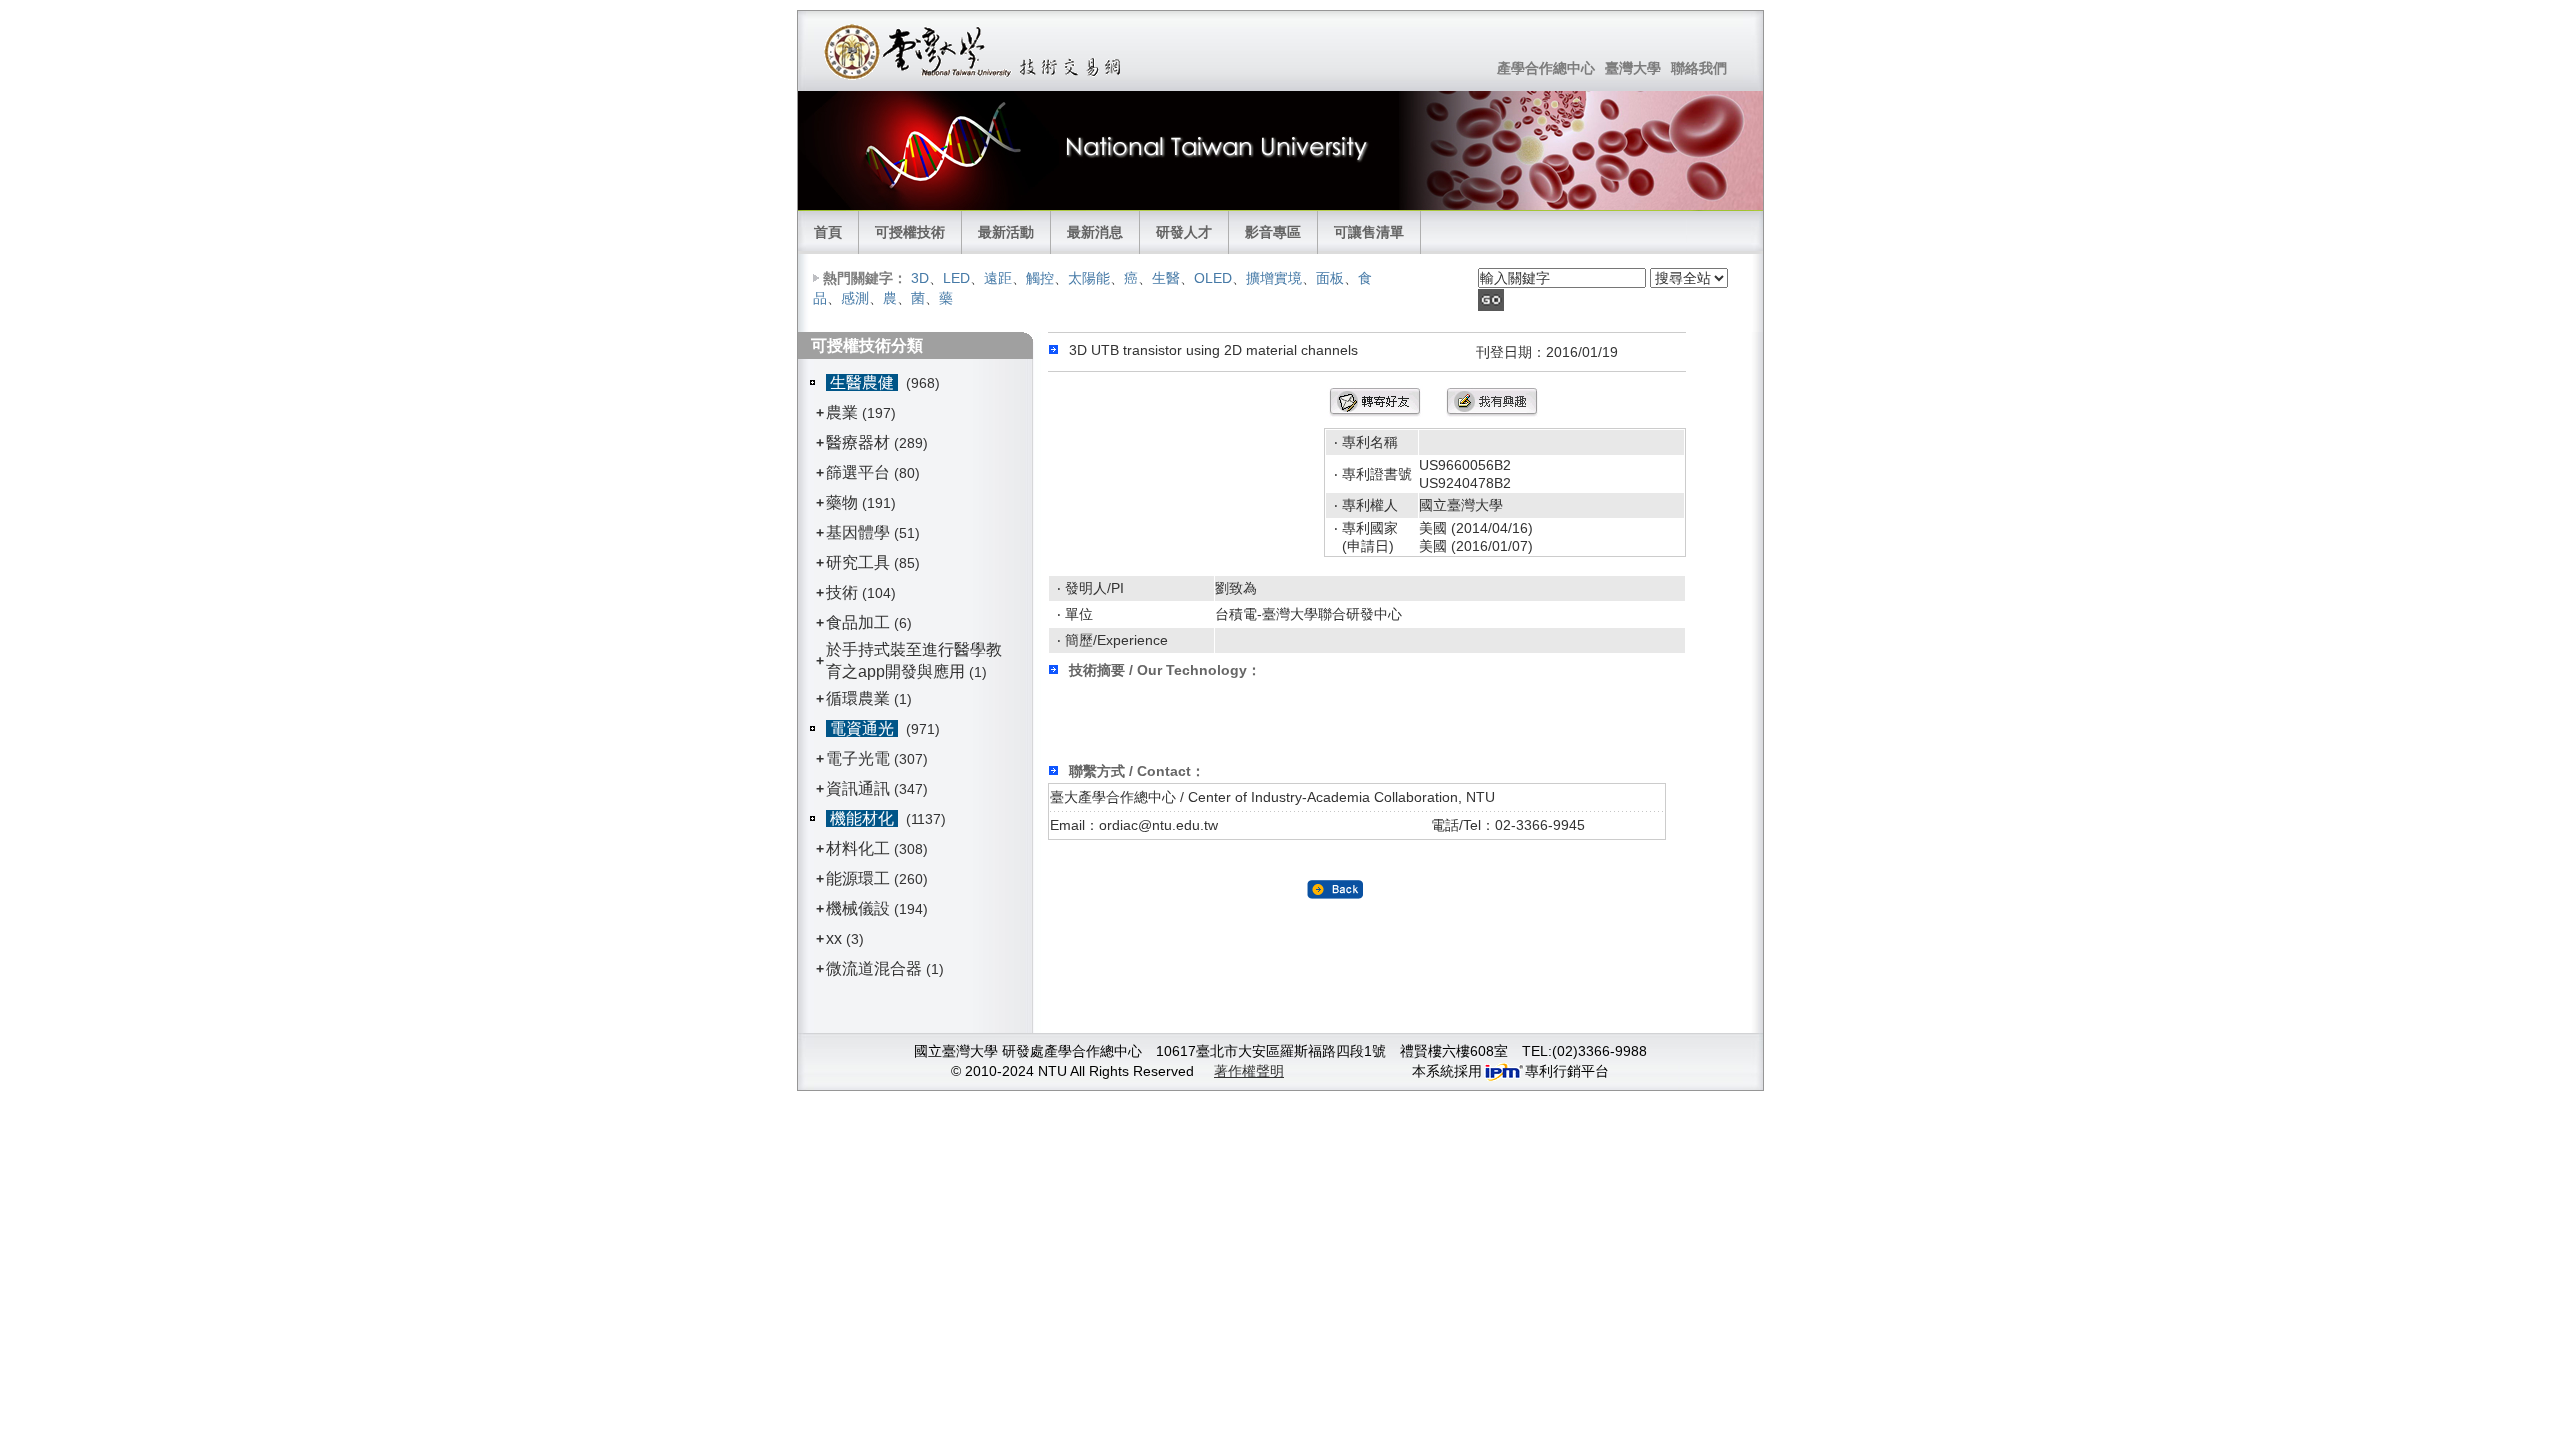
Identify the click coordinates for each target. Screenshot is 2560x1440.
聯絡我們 (1699, 68)
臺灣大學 (1633, 68)
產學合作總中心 (1546, 68)
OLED (1213, 278)
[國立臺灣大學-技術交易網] (974, 51)
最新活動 (1006, 232)
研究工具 (858, 562)
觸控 (1040, 278)
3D (920, 278)
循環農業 (858, 698)
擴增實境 (1274, 278)
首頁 (828, 232)
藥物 (842, 502)
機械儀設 (858, 908)
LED (956, 278)
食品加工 (858, 622)
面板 (1330, 278)
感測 (855, 298)
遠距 (998, 278)
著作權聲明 (1249, 1071)
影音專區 (1273, 232)
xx (834, 938)
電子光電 (858, 758)
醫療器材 (860, 442)
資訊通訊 (858, 788)
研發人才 (1184, 232)
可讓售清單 (1369, 232)
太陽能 (1089, 278)
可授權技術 (910, 232)
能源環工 (858, 878)
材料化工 (858, 848)
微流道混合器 (874, 968)
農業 (842, 412)
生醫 (1166, 278)
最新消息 (1095, 232)
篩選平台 (858, 472)
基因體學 (858, 532)
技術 (842, 592)
